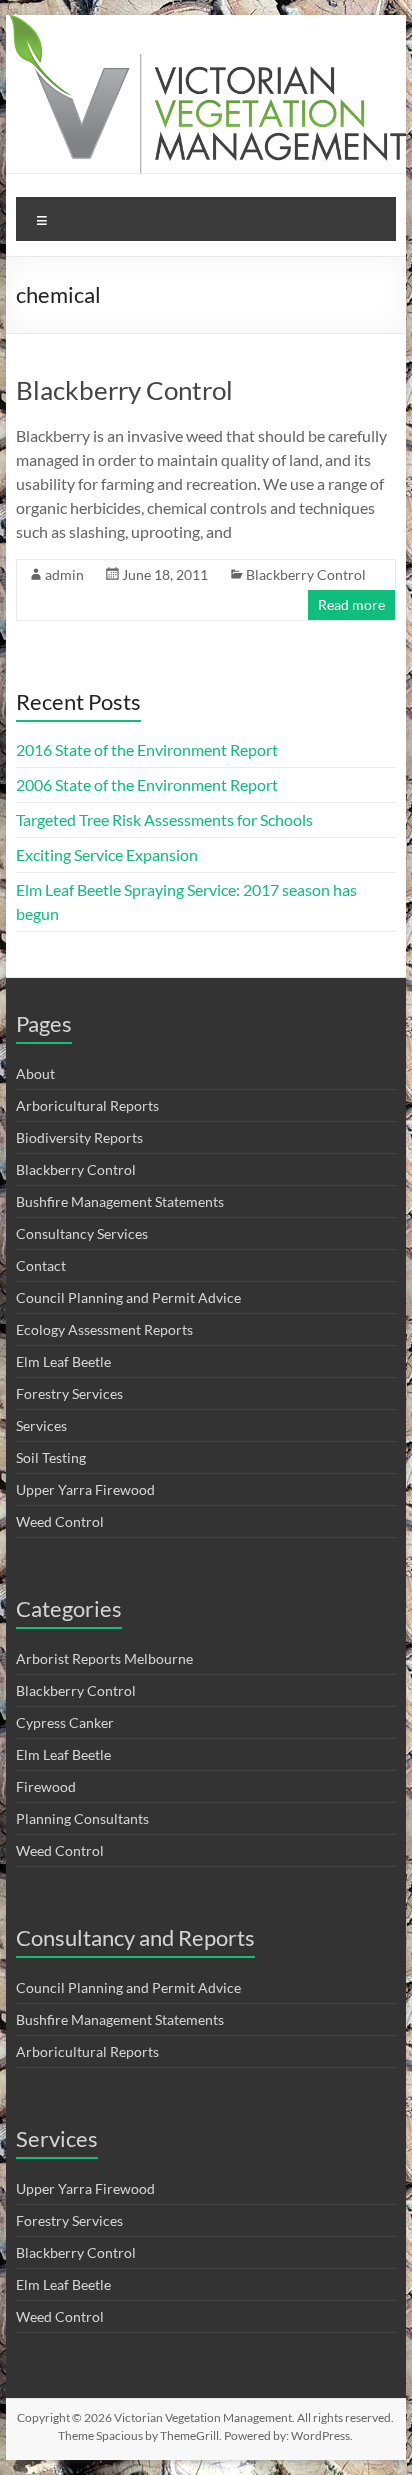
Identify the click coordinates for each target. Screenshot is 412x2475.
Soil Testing (51, 1457)
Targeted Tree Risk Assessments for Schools (164, 819)
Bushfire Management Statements (120, 1201)
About (35, 1073)
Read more (351, 604)
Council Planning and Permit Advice (128, 1297)
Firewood (46, 1786)
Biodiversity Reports (79, 1137)
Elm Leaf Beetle (63, 1361)
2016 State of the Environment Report (147, 749)
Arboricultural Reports (87, 1105)
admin (64, 574)
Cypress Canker (65, 1722)
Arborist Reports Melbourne (104, 1658)
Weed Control (60, 1521)
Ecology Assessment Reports (104, 1329)
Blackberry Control (124, 390)
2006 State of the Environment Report (147, 784)
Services (41, 1425)
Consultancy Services (82, 1233)
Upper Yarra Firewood (85, 1489)
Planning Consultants (82, 1818)
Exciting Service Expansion (107, 854)
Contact (41, 1265)
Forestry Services (69, 1393)
